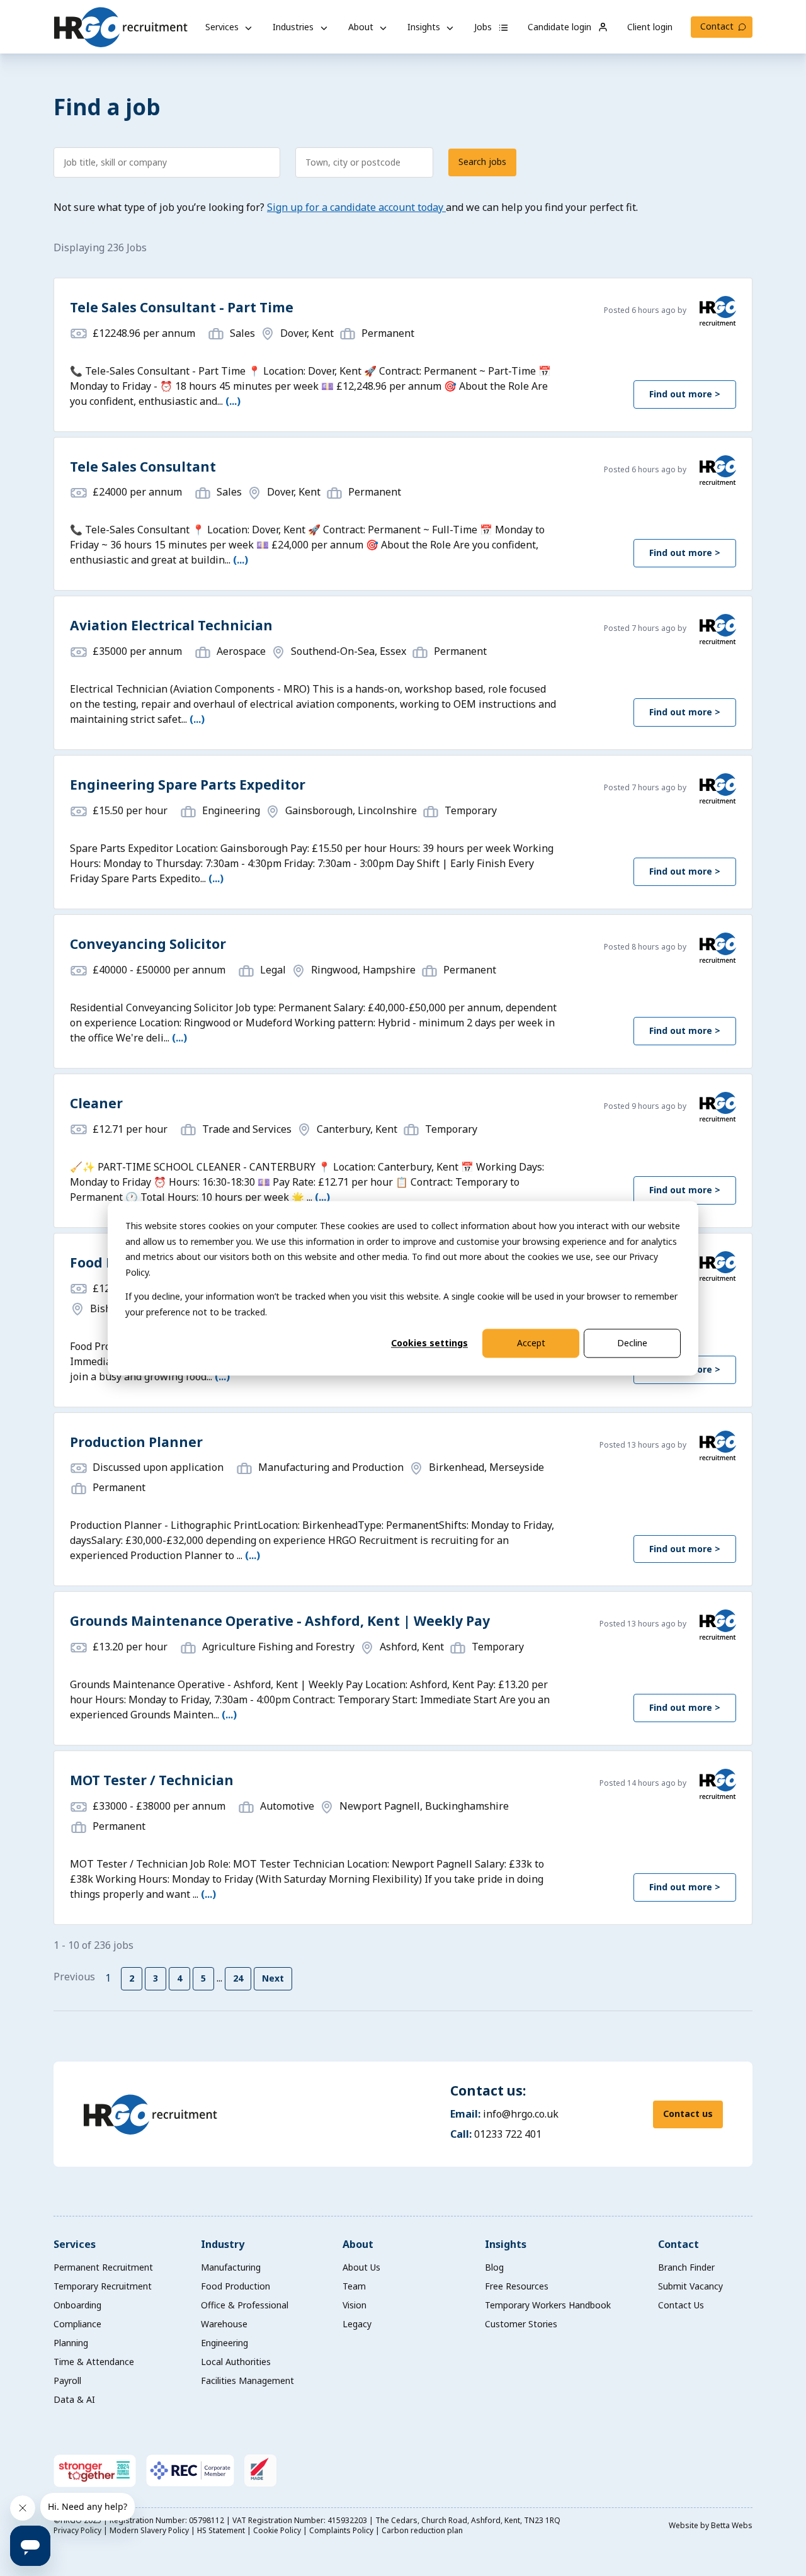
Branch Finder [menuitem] (686, 2267)
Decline (632, 1343)
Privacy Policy (78, 2530)
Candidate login (561, 27)
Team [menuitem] (354, 2286)
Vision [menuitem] (355, 2305)
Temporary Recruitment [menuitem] (103, 2286)
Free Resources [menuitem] (517, 2286)
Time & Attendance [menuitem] (94, 2362)
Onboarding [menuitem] (77, 2305)
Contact (717, 26)
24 (238, 1978)
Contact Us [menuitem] (681, 2305)
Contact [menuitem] (678, 2244)
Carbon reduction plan (422, 2530)
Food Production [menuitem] (236, 2286)
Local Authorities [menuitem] (236, 2362)
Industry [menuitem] (223, 2244)
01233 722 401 (508, 2134)
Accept (531, 1343)
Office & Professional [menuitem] (245, 2305)
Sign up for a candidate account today (356, 207)
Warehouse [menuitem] (224, 2324)
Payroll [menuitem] (67, 2380)
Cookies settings (429, 1343)
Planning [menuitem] (71, 2343)
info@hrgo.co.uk (521, 2114)
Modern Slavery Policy (150, 2530)
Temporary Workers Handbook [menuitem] (548, 2305)
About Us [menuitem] (361, 2267)
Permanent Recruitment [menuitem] (103, 2267)
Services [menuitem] (75, 2244)
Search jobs (482, 162)
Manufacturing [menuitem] (231, 2267)
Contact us (688, 2114)
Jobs (484, 27)
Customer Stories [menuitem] (521, 2324)
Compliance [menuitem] (77, 2324)
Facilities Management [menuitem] (247, 2380)
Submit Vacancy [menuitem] (690, 2286)
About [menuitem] (358, 2244)
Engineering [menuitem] (224, 2343)
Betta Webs (732, 2525)
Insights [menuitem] (506, 2244)
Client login (650, 27)
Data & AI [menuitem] (74, 2399)
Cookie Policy (278, 2530)
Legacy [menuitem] (357, 2324)
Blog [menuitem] (494, 2267)
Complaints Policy (342, 2530)
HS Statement (222, 2530)
